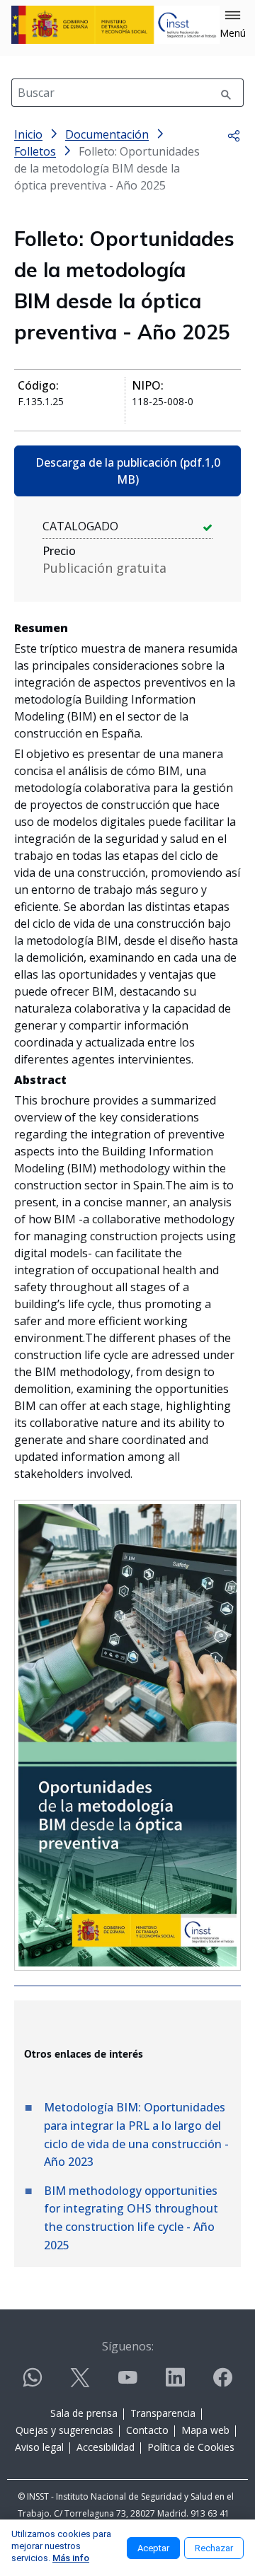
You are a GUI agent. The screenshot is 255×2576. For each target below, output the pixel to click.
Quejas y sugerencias (64, 2430)
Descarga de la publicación (128, 471)
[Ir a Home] (115, 25)
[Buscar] (226, 93)
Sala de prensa (84, 2413)
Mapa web (205, 2430)
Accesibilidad (106, 2447)
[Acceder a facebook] (222, 2383)
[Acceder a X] (80, 2383)
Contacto (147, 2430)
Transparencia (163, 2413)
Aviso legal (39, 2447)
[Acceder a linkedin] (175, 2383)
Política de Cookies (191, 2447)
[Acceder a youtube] (127, 2383)
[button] (233, 25)
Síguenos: (128, 2346)
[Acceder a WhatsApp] (33, 2383)
